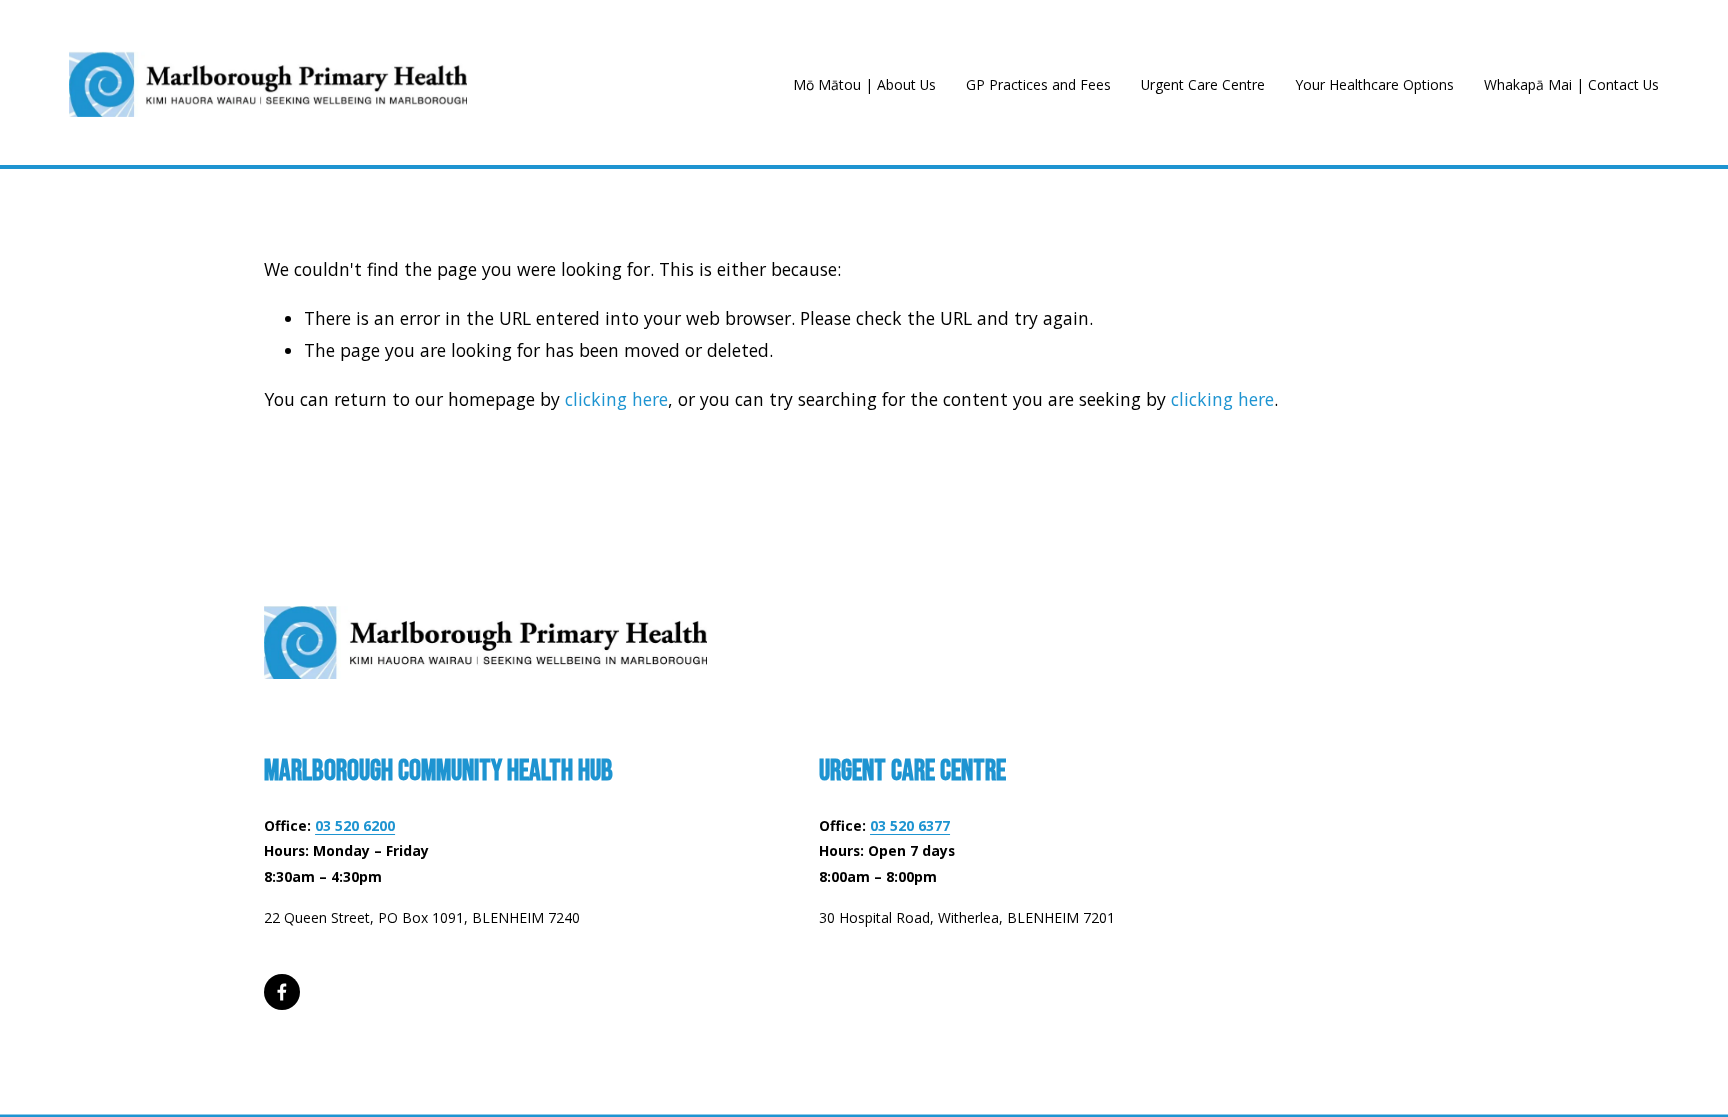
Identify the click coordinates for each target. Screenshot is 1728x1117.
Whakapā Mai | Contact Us (1571, 84)
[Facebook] (282, 992)
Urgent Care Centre (1203, 84)
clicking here (616, 399)
